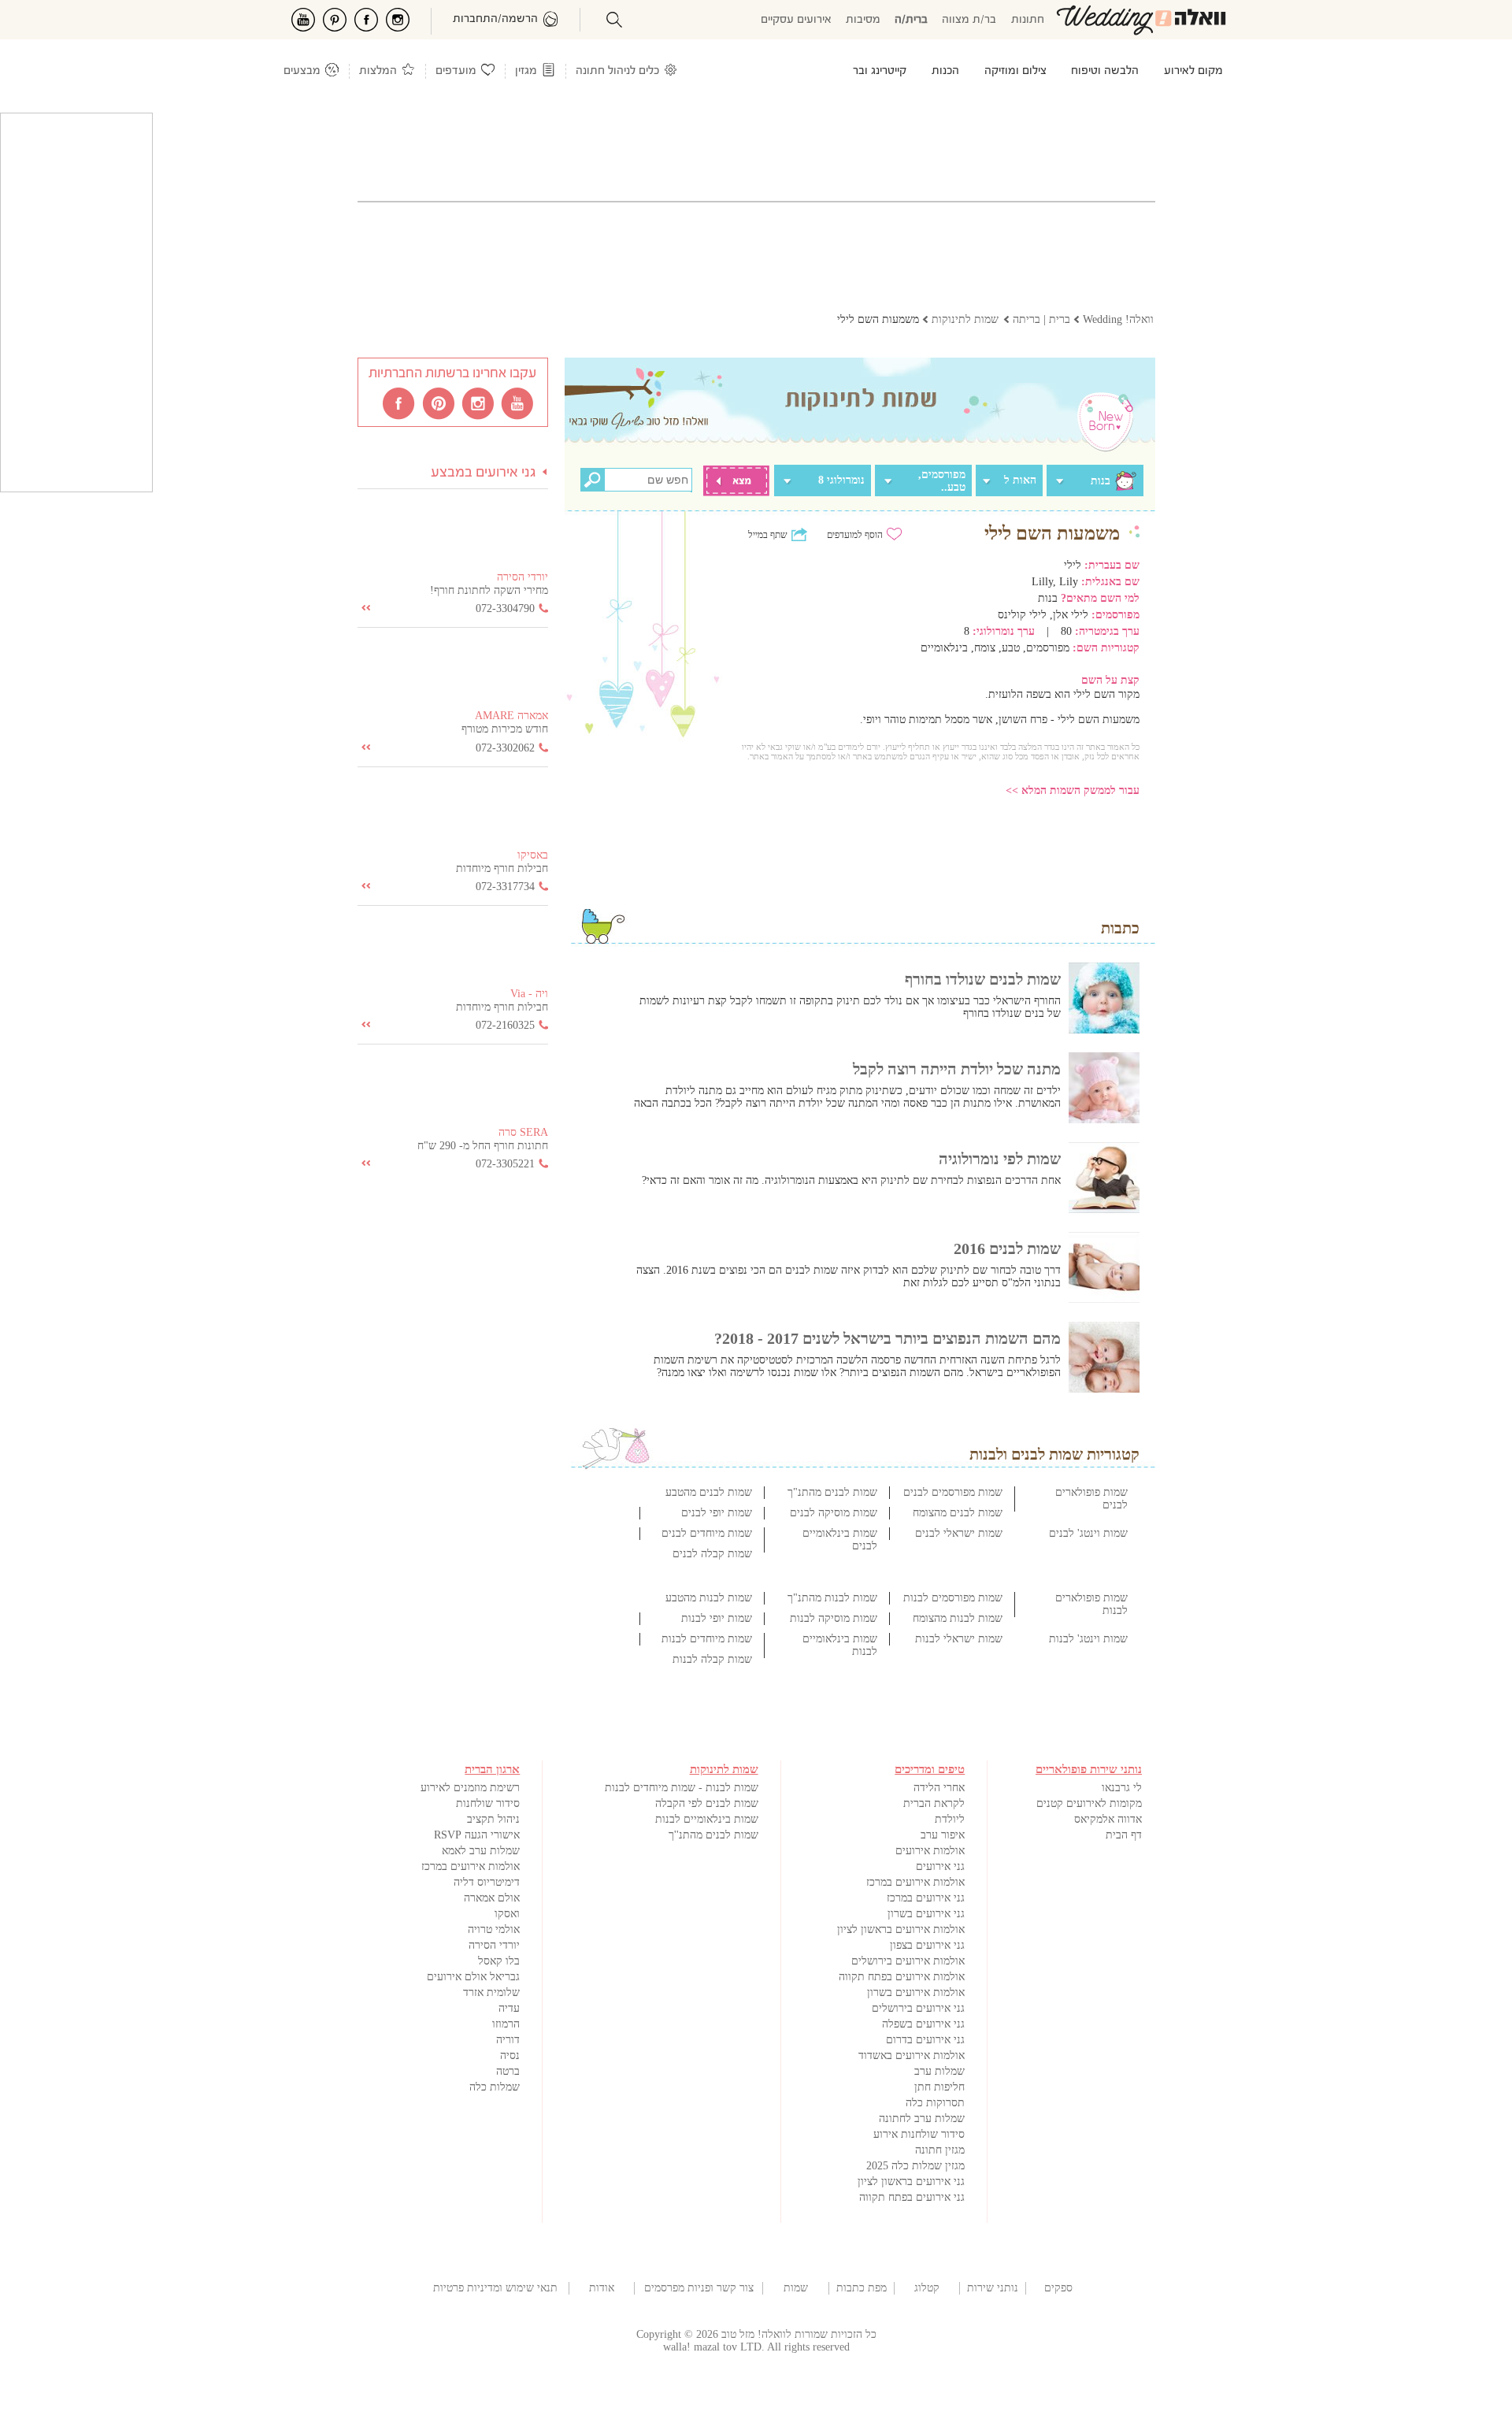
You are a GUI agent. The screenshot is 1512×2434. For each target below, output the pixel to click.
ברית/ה (911, 20)
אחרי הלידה (939, 1788)
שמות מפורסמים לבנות (953, 1598)
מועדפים (456, 71)
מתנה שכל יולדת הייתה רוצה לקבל (957, 1069)
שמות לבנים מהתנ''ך (713, 1835)
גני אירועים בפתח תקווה (912, 2197)
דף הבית (1124, 1835)
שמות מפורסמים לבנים (953, 1492)
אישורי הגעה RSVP (477, 1835)
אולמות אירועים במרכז (915, 1882)
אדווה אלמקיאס (1108, 1819)
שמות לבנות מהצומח (958, 1618)
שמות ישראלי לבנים (959, 1533)
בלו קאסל (499, 1961)
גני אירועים (940, 1866)
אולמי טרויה (494, 1929)
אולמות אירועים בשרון (916, 1992)
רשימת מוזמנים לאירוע (470, 1788)
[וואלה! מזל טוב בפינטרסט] (439, 403)
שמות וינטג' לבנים (1088, 1533)
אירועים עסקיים (796, 20)
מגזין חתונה (940, 2150)
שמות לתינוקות (795, 2288)
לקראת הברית (934, 1803)
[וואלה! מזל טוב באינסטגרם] (479, 403)
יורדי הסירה (494, 1945)
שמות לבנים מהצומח (958, 1513)
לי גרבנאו (1122, 1788)
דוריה (508, 2040)
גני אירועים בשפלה (923, 2024)
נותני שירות (993, 2288)
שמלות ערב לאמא (481, 1851)
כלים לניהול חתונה (617, 71)
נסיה (510, 2056)
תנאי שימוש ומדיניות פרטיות (495, 2288)
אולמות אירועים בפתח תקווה (902, 1977)
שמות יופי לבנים (717, 1513)
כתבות (1120, 928)
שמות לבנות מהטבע (709, 1598)
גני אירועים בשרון (926, 1914)
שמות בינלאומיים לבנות (707, 1819)
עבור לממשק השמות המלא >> (1073, 790)
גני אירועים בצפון (927, 1945)
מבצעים (302, 71)
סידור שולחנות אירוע (919, 2134)
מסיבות (863, 20)
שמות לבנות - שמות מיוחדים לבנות (682, 1788)
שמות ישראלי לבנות (959, 1639)
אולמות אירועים (930, 1851)
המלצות (378, 71)
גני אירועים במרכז (926, 1898)
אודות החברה (602, 2288)
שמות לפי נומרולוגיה (1000, 1159)
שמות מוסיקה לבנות (834, 1618)
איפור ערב (943, 1835)
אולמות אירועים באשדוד (912, 2056)
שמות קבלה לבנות (712, 1659)
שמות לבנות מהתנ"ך (832, 1598)
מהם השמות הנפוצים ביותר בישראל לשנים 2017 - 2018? (888, 1338)
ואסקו (507, 1914)
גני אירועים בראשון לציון (911, 2182)
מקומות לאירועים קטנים (1089, 1803)
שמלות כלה (495, 2087)
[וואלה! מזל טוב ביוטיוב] (518, 403)
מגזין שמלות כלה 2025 (915, 2166)
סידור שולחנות (488, 1803)
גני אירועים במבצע (484, 473)
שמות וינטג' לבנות (1088, 1639)
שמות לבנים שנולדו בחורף (983, 979)
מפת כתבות (862, 2288)
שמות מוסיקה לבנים (834, 1513)
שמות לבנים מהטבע (709, 1492)
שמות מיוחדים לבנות (707, 1639)
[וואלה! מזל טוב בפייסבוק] (400, 403)
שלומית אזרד (491, 1992)
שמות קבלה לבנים (712, 1554)
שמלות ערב (939, 2071)
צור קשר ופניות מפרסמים (699, 2288)
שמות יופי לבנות (717, 1618)
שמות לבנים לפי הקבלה (707, 1803)
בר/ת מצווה (969, 20)
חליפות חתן (939, 2087)
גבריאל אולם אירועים (473, 1977)
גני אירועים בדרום (925, 2040)
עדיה (509, 2008)
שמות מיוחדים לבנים (707, 1533)
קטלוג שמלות (927, 2288)
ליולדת (950, 1819)
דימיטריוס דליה (487, 1882)
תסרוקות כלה (935, 2103)
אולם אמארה (492, 1898)
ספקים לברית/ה (1058, 2288)
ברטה (508, 2071)
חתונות (1028, 20)
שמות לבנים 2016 (1007, 1249)
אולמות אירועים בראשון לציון (901, 1929)
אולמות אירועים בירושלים (908, 1961)
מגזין (526, 71)
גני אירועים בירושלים (918, 2008)
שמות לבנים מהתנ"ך (832, 1492)
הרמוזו (506, 2024)
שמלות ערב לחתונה (922, 2119)
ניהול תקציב (493, 1819)
